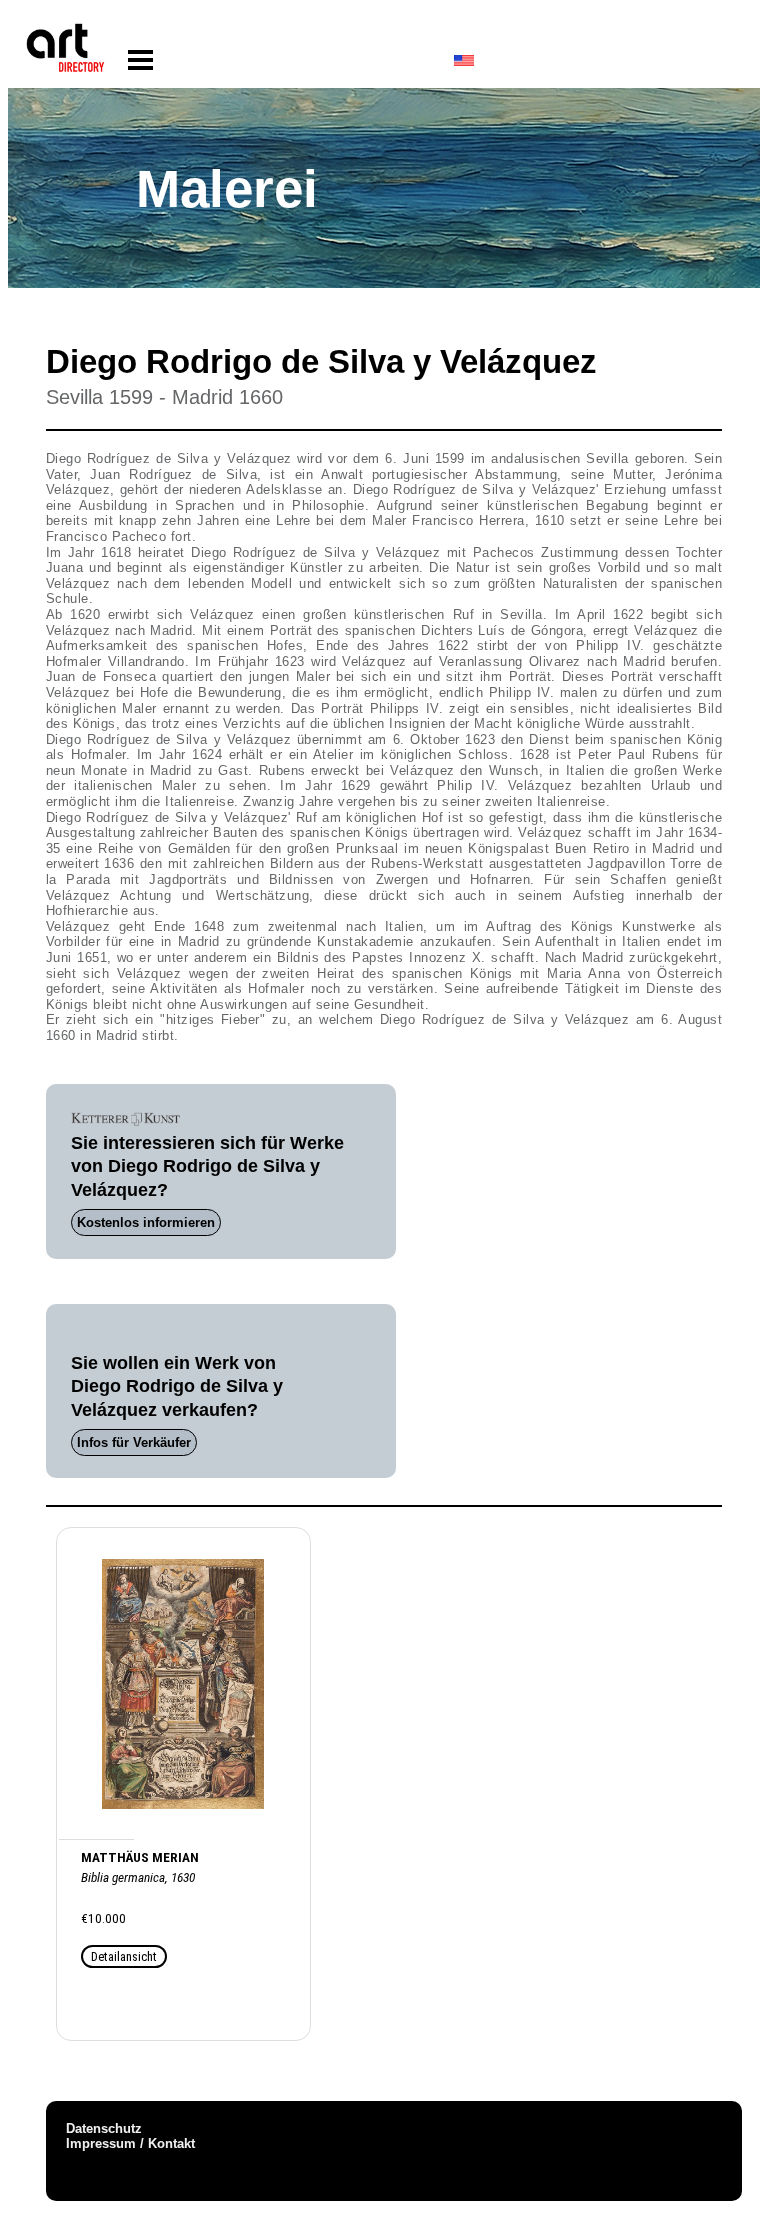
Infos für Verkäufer (134, 1442)
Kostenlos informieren (146, 1222)
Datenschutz (104, 2128)
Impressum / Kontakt (130, 2143)
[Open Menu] (140, 60)
